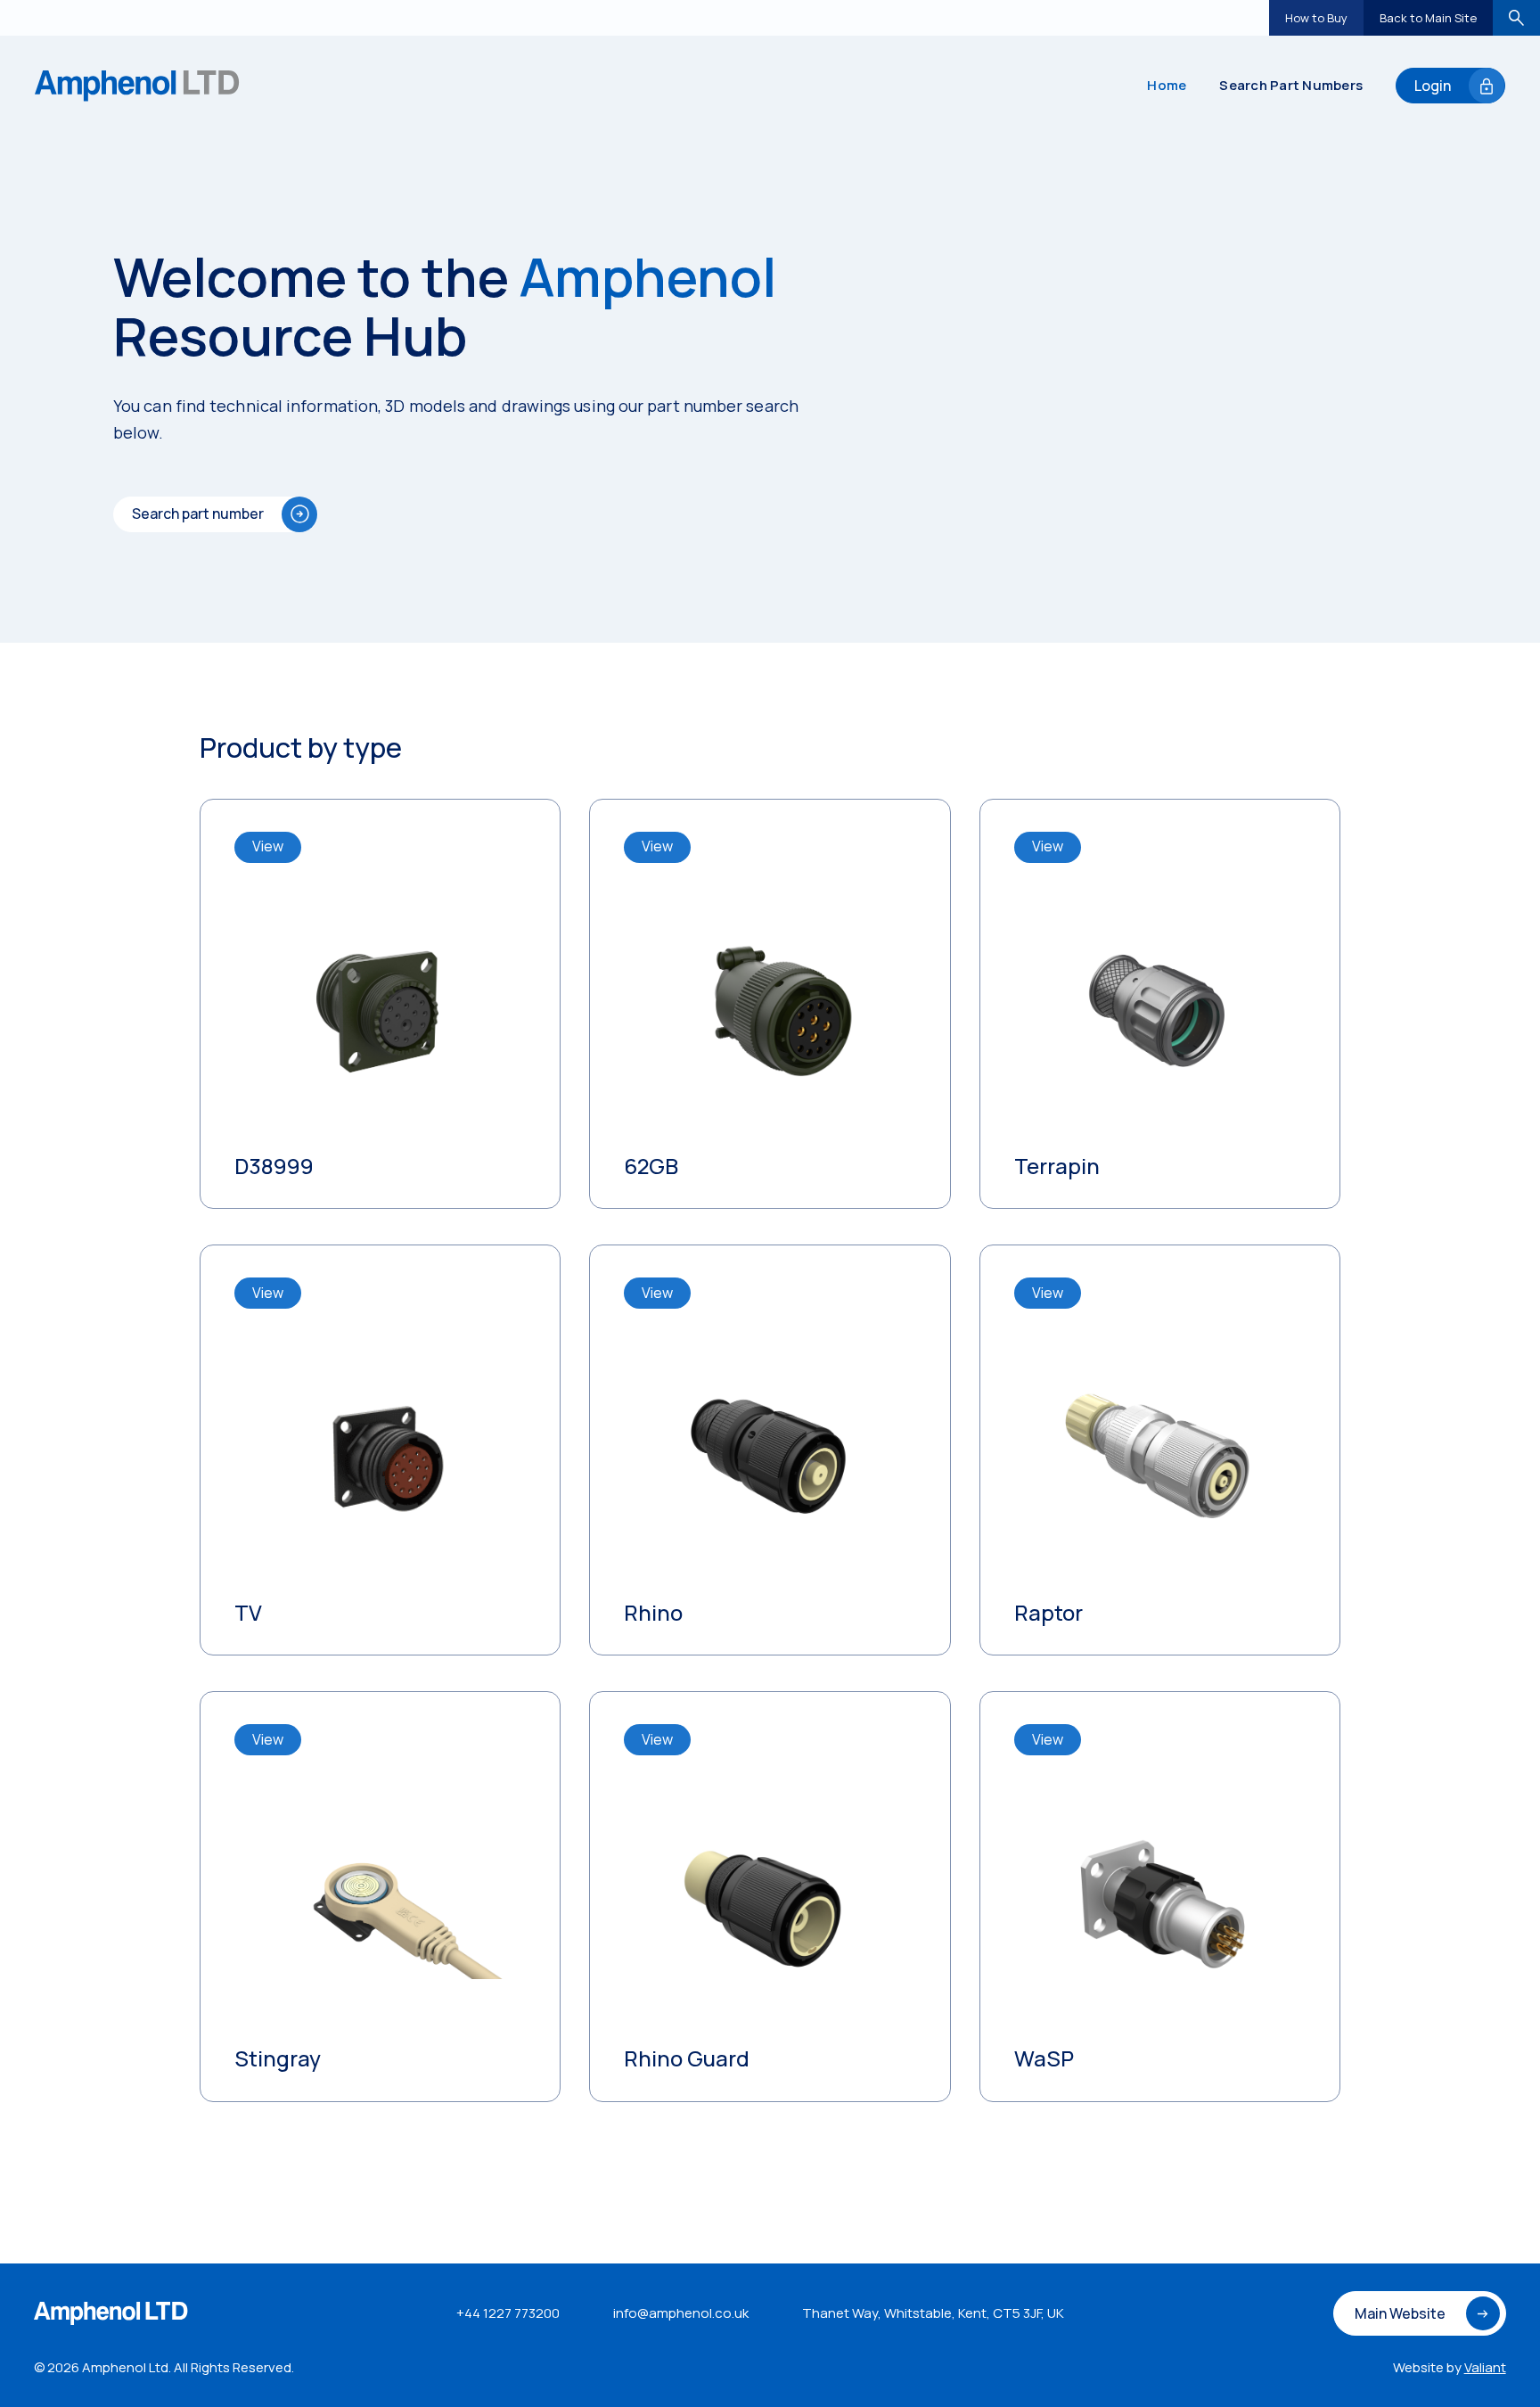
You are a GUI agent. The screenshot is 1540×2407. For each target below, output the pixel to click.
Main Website (1400, 2313)
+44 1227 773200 (508, 2313)
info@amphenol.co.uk (681, 2313)
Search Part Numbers (1291, 85)
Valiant (1485, 2367)
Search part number (198, 513)
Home (1167, 85)
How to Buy (1316, 18)
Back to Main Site (1428, 18)
